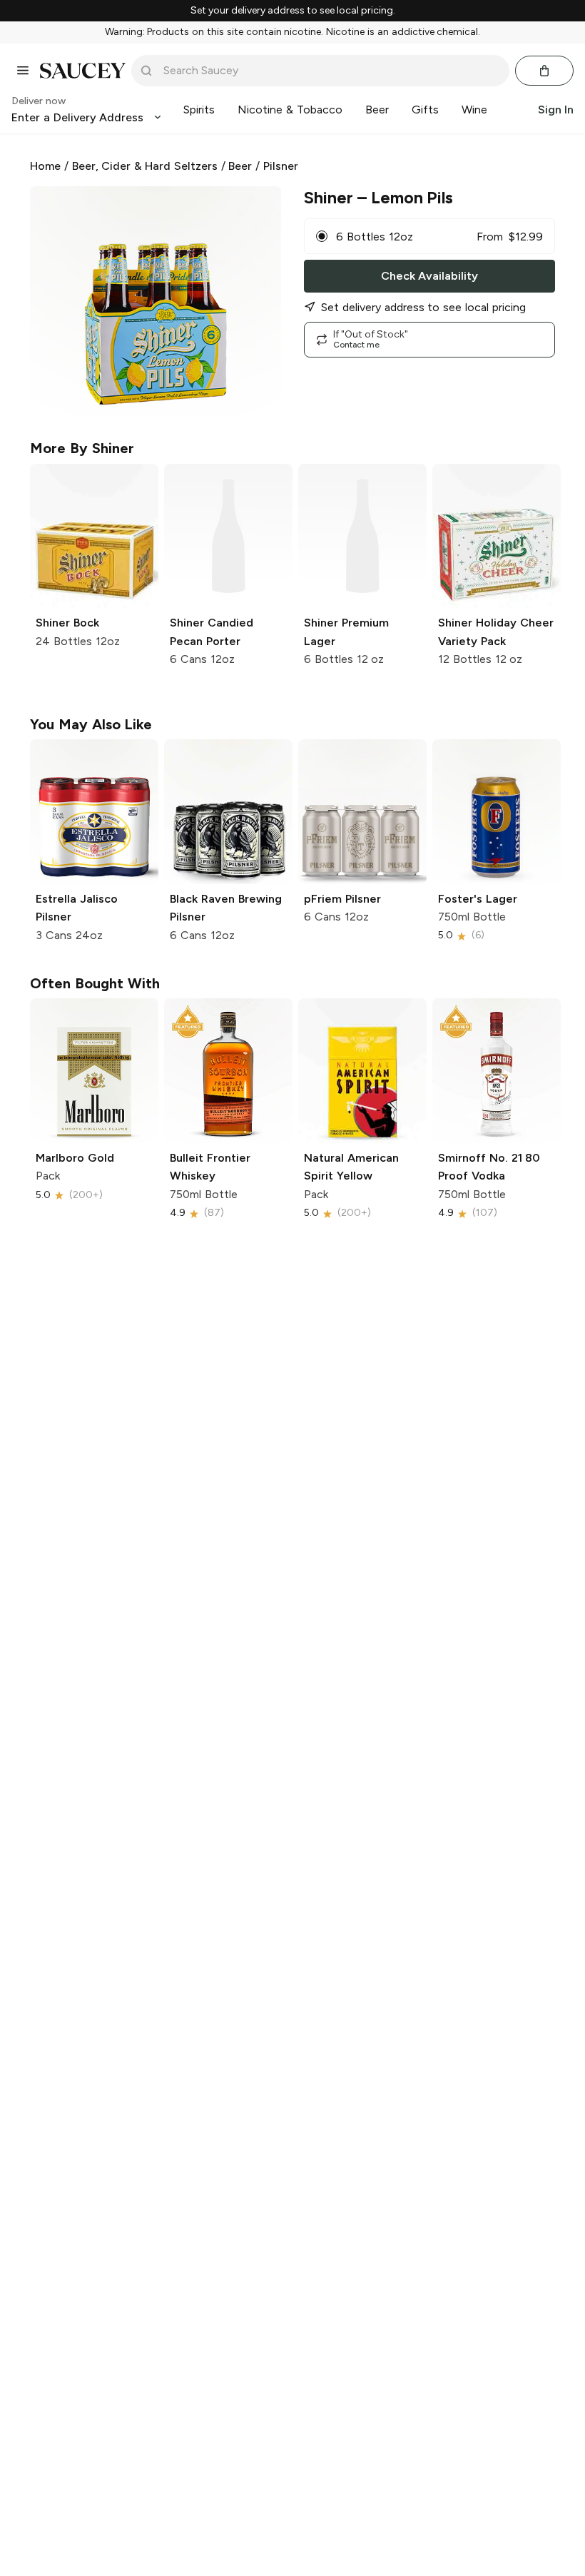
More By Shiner (82, 448)
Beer (240, 166)
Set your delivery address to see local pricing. (293, 11)
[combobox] (330, 71)
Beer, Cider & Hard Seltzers (145, 166)
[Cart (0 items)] (544, 71)
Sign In (556, 110)
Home (45, 166)
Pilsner (281, 166)
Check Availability (429, 276)
